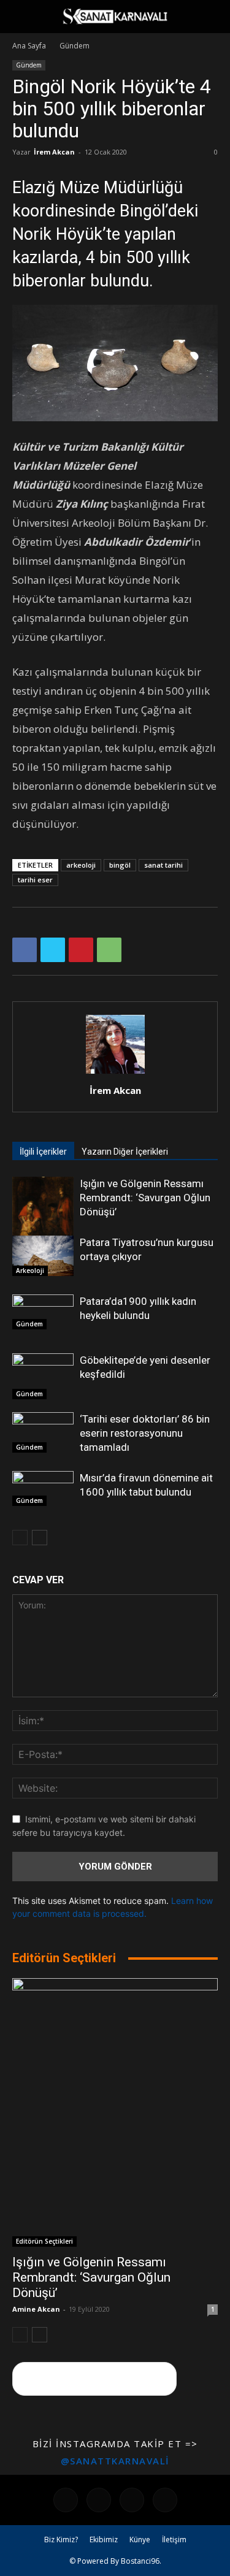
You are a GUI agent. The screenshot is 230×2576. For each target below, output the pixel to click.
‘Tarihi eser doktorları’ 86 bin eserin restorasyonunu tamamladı (145, 1433)
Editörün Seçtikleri (44, 2241)
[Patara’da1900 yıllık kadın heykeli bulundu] (43, 1312)
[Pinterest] (81, 950)
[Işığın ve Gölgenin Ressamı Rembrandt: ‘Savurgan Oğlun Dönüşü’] (43, 1217)
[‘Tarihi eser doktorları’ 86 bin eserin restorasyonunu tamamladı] (43, 1432)
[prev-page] (20, 1538)
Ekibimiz (104, 2540)
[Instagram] (99, 2500)
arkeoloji (81, 865)
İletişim (174, 2540)
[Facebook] (25, 950)
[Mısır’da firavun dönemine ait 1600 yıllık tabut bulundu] (43, 1489)
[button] (21, 17)
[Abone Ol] (94, 2379)
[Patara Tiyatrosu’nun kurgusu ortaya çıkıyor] (43, 1256)
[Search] (213, 17)
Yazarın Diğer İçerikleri (125, 1152)
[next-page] (40, 1538)
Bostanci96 (140, 2561)
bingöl (120, 865)
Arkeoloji (30, 1271)
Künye (140, 2540)
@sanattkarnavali (115, 2461)
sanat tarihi (163, 865)
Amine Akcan (36, 2309)
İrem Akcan (54, 152)
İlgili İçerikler (43, 1152)
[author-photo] (115, 1073)
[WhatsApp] (109, 950)
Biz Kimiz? (61, 2540)
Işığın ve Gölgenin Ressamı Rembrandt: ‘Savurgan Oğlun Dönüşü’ (145, 1198)
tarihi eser (35, 880)
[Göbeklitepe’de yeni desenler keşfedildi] (43, 1376)
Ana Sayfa (29, 46)
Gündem (75, 46)
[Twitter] (53, 950)
